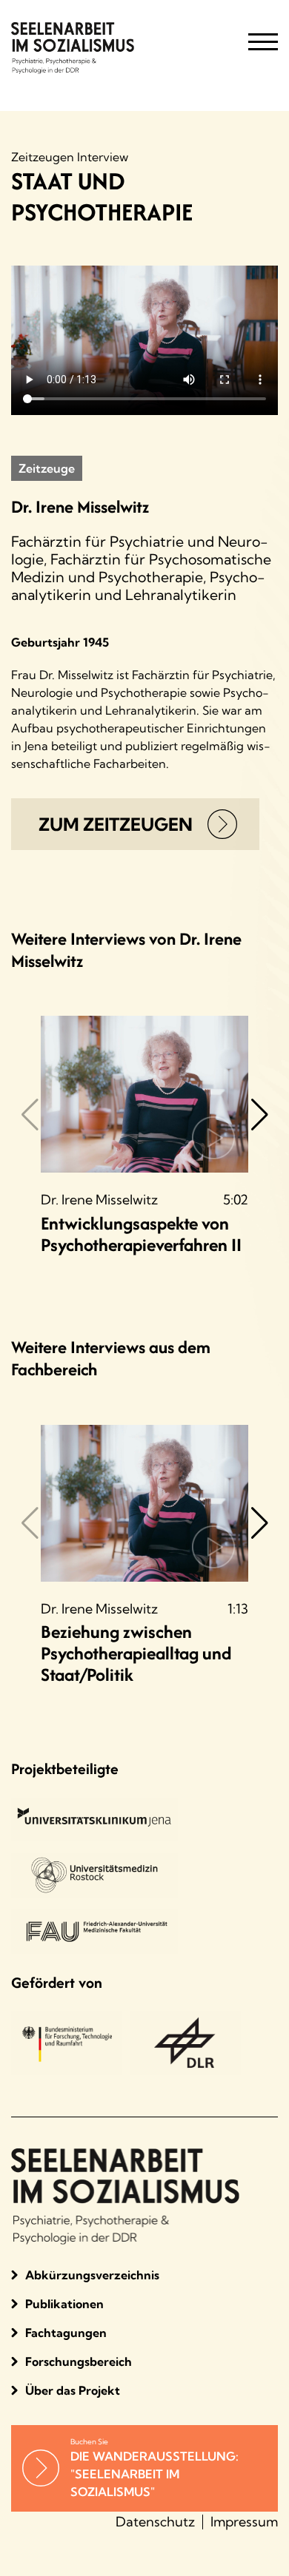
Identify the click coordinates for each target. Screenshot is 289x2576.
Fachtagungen (66, 2333)
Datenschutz (155, 2522)
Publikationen (64, 2304)
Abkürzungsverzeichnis (92, 2275)
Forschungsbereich (79, 2361)
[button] (259, 1130)
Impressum (244, 2522)
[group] (144, 1136)
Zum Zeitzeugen (116, 824)
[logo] (111, 48)
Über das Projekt (73, 2390)
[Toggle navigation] (263, 48)
